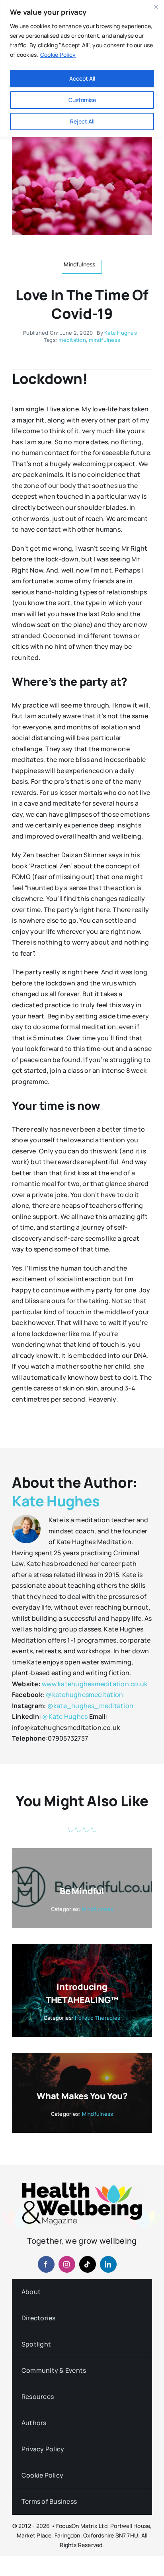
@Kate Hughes (65, 1716)
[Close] (156, 7)
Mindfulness (98, 1909)
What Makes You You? (82, 2096)
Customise (82, 100)
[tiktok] (88, 2264)
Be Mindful (82, 1891)
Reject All (82, 121)
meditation (72, 340)
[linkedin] (108, 2264)
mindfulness (104, 340)
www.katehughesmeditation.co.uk (95, 1684)
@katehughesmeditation (84, 1695)
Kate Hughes (121, 333)
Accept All (82, 78)
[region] (82, 68)
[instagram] (67, 2264)
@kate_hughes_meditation (91, 1706)
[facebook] (46, 2264)
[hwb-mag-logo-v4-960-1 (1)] (82, 2186)
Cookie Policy (58, 55)
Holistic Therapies (98, 2018)
